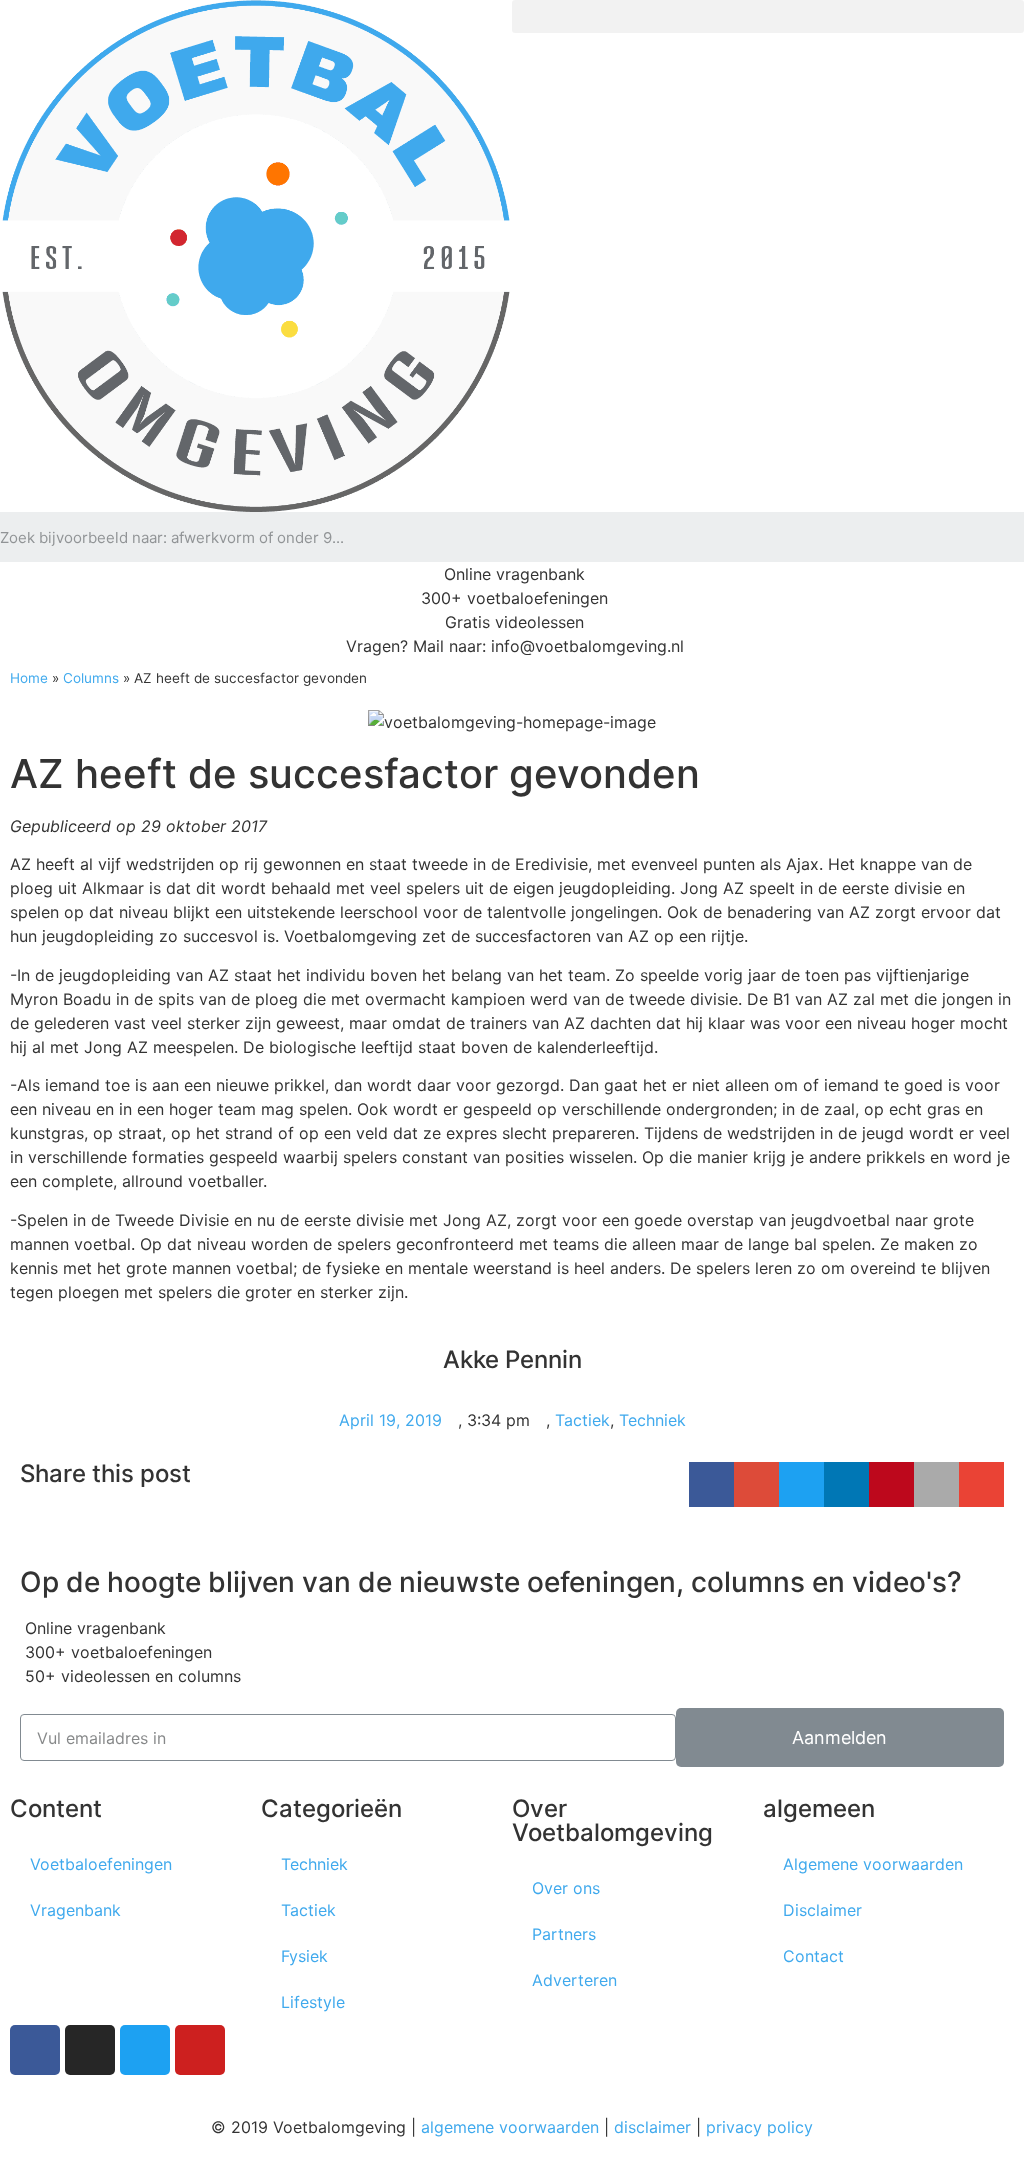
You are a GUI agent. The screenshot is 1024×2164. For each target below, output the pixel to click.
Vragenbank (75, 1910)
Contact (813, 1956)
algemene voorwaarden (510, 2127)
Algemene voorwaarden (873, 1864)
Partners (564, 1934)
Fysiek (304, 1956)
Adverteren (574, 1980)
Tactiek (582, 1420)
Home (29, 678)
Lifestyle (313, 2002)
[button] (768, 16)
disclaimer (652, 2127)
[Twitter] (145, 2050)
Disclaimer (822, 1910)
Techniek (652, 1420)
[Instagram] (90, 2050)
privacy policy (759, 2127)
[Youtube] (200, 2050)
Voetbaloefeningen (101, 1864)
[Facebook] (35, 2050)
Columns (91, 678)
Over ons (566, 1888)
